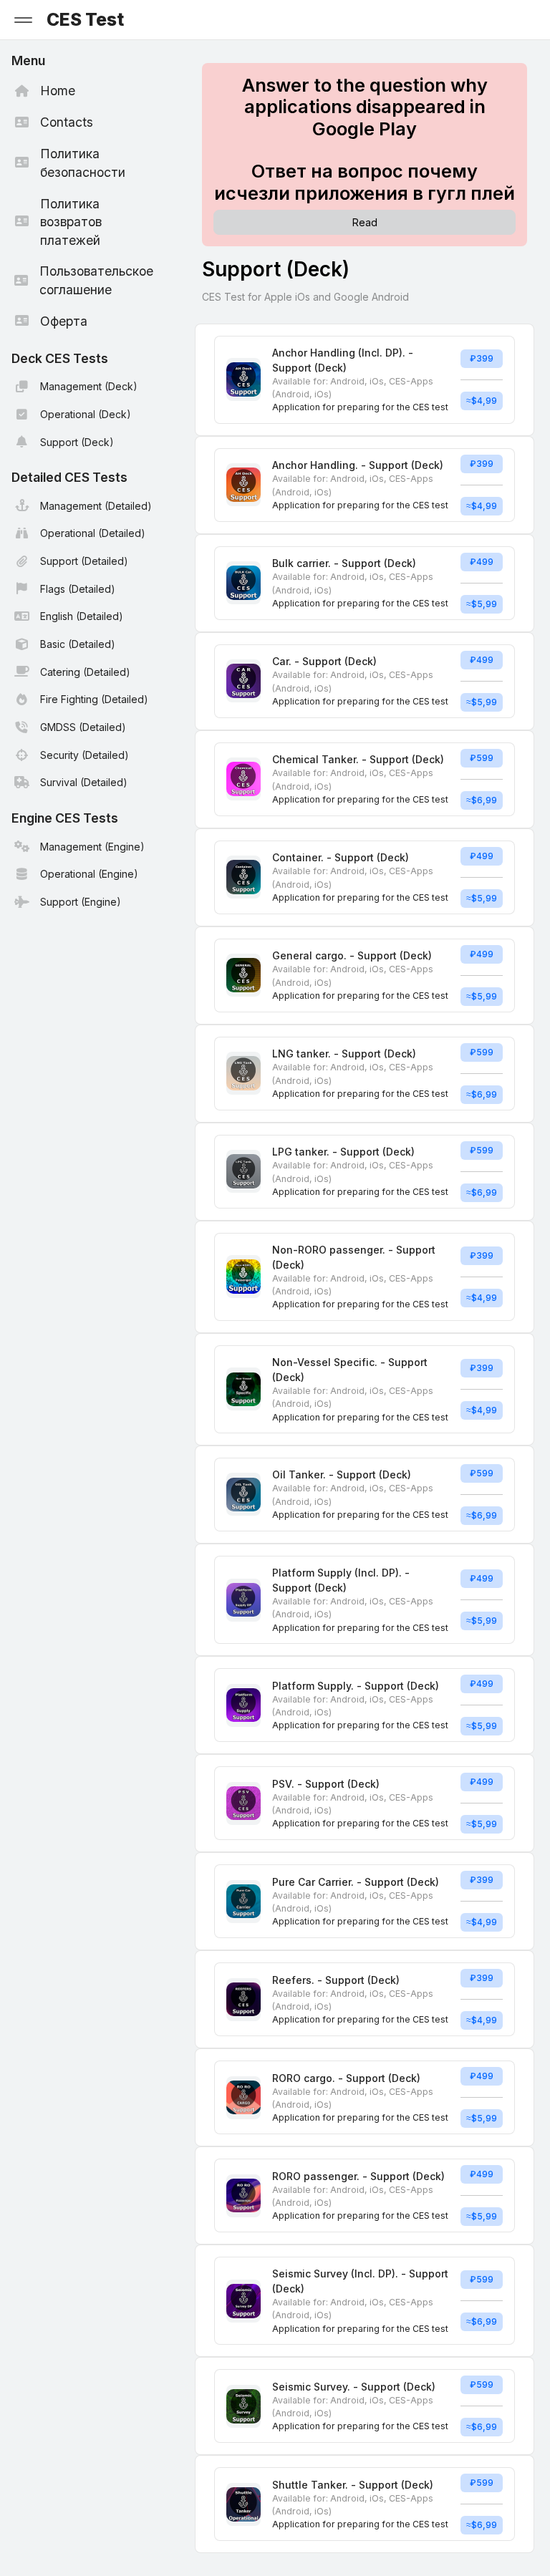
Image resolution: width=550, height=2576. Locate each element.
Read (365, 222)
